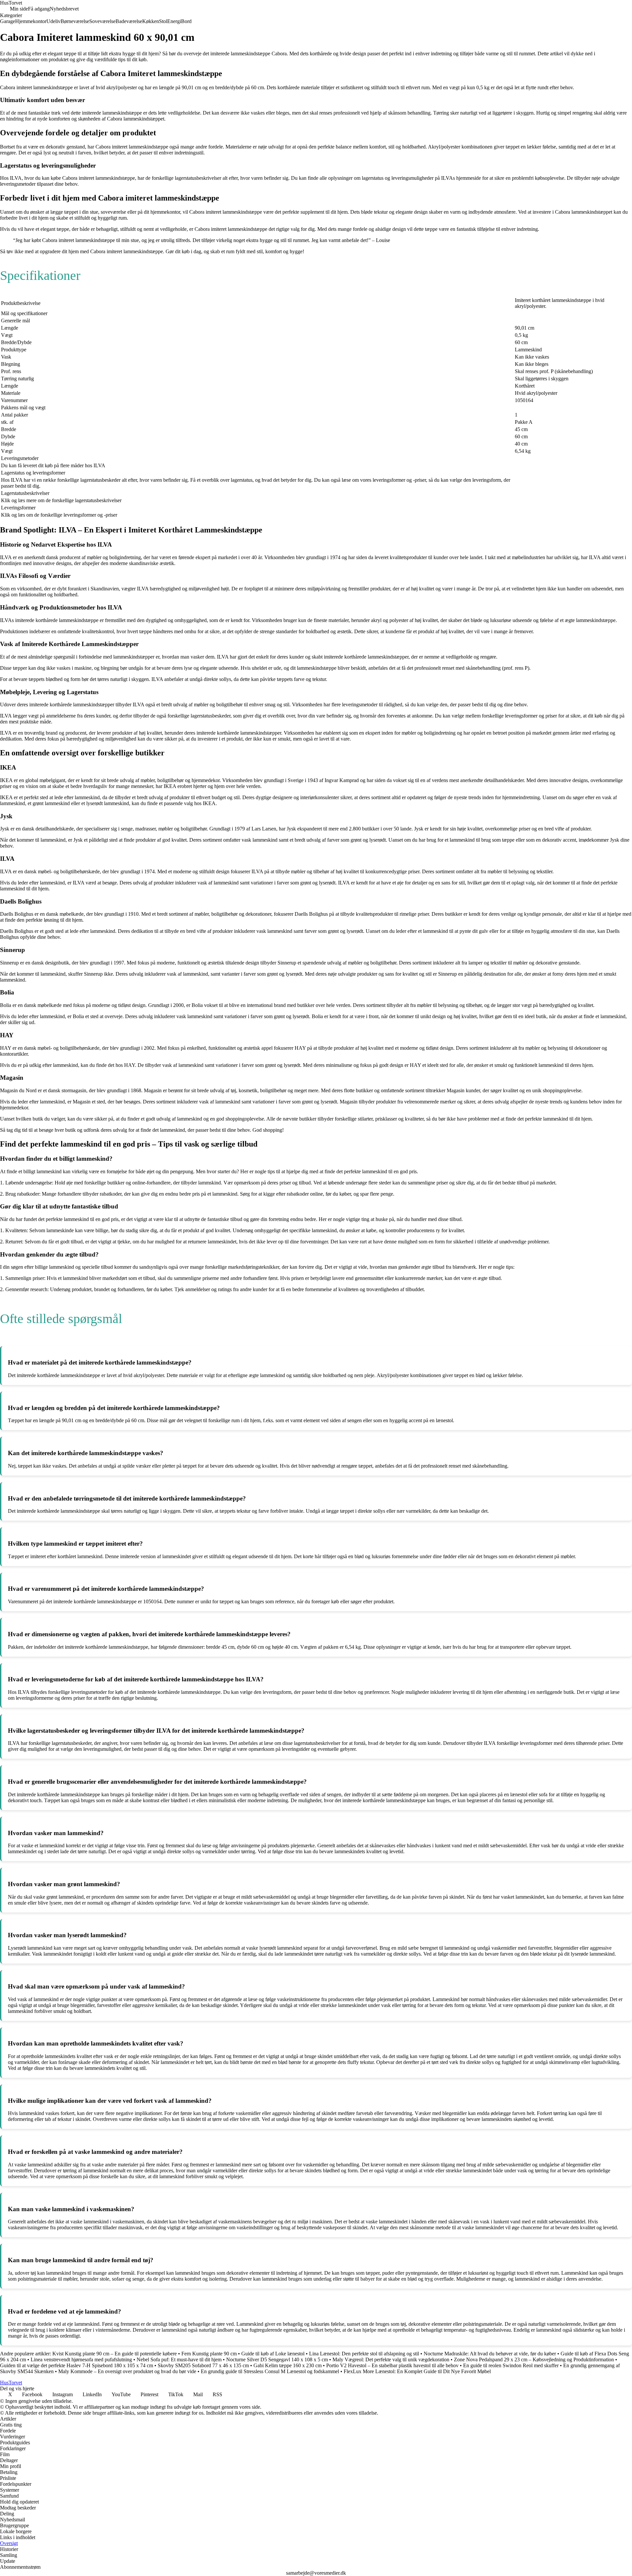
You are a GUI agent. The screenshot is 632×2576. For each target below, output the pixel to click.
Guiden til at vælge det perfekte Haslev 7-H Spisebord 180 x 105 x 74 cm (77, 2365)
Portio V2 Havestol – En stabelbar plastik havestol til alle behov (392, 2365)
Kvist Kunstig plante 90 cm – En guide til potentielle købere (115, 2354)
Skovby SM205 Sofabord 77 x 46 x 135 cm (203, 2365)
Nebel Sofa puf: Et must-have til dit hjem (179, 2359)
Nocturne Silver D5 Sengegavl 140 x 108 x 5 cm (277, 2359)
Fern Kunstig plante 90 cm (209, 2354)
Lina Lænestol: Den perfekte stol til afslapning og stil (364, 2354)
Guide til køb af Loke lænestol (273, 2354)
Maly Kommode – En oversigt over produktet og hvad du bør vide (127, 2371)
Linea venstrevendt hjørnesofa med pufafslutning (82, 2359)
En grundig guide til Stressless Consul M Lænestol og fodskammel (270, 2371)
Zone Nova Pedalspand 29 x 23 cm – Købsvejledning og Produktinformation (534, 2359)
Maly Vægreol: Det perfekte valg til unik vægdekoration (391, 2359)
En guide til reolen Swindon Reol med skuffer (511, 2365)
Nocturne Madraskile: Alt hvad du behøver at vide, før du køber (490, 2354)
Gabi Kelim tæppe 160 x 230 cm (288, 2365)
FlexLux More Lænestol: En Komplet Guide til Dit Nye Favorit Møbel (417, 2371)
